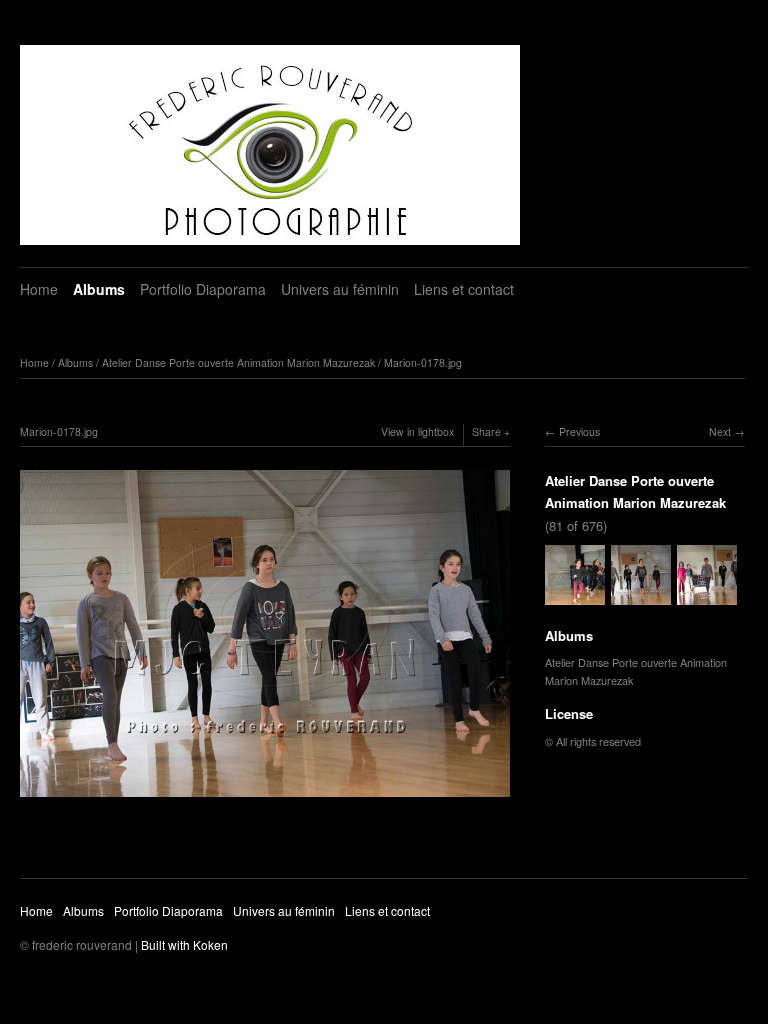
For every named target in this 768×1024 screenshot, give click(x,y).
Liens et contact (464, 289)
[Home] (270, 145)
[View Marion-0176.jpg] (575, 595)
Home (39, 289)
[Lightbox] (265, 799)
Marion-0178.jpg (423, 362)
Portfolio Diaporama (203, 289)
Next (720, 431)
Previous (579, 431)
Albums (99, 289)
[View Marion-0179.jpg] (707, 595)
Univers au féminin (340, 289)
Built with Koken (184, 944)
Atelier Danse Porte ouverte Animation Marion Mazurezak (238, 362)
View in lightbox (417, 431)
